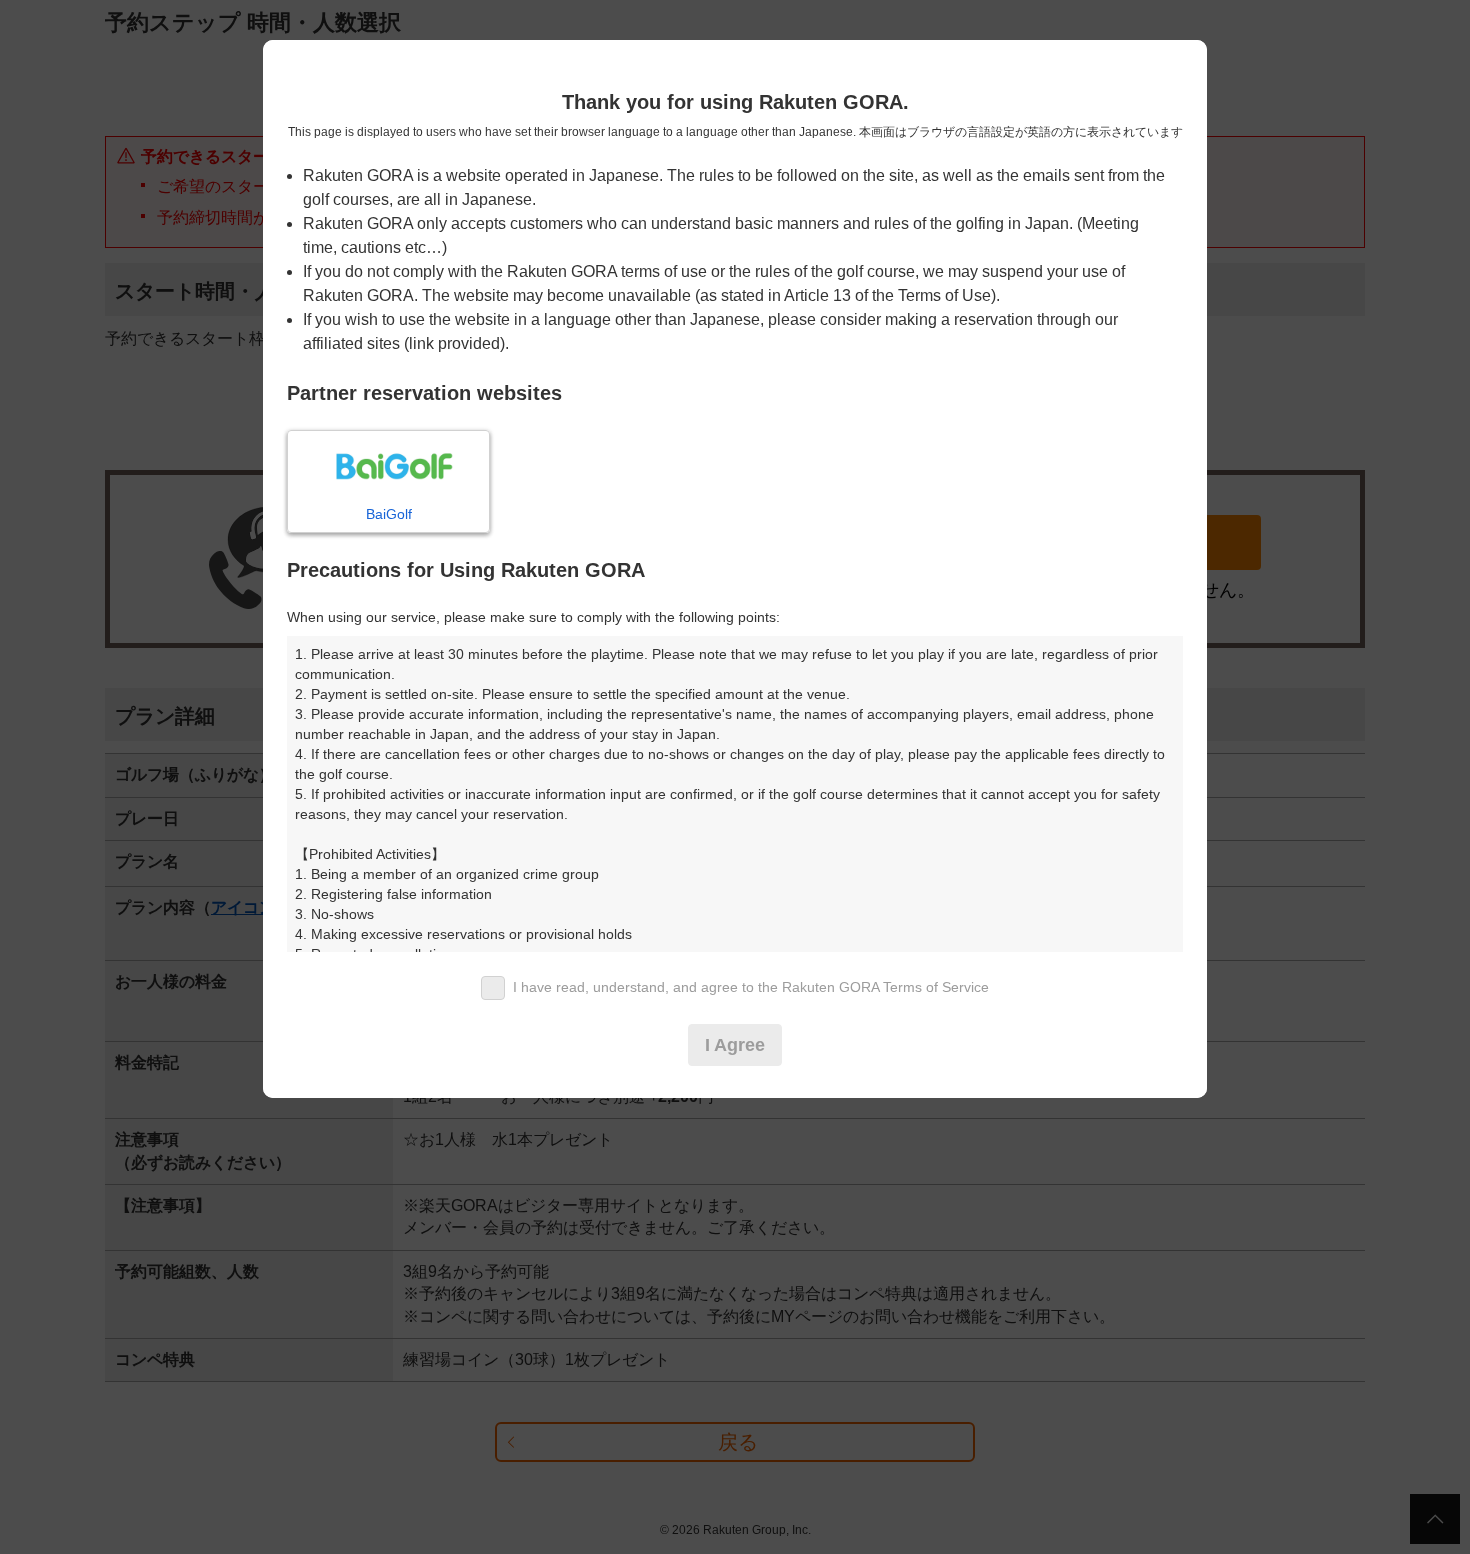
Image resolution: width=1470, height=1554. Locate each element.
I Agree (735, 1045)
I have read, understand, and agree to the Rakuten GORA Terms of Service (751, 987)
